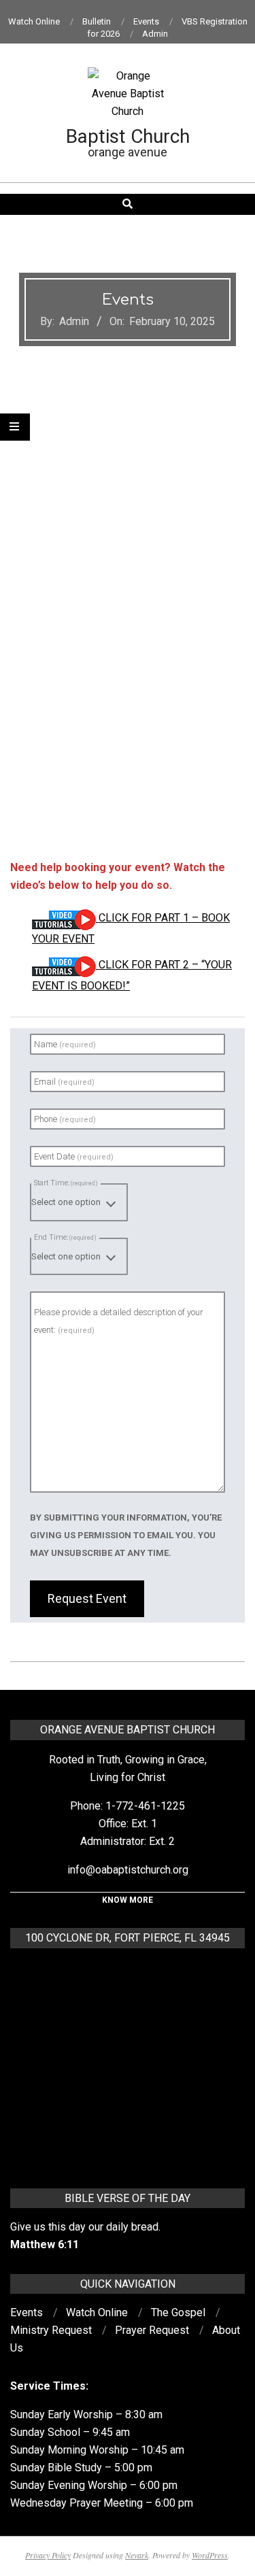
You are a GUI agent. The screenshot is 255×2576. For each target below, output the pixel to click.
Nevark (137, 2555)
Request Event (87, 1598)
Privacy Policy (48, 2555)
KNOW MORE (128, 1900)
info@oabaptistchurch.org (128, 1870)
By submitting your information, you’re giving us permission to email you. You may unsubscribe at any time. (126, 1535)
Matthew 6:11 (45, 2244)
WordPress (210, 2555)
